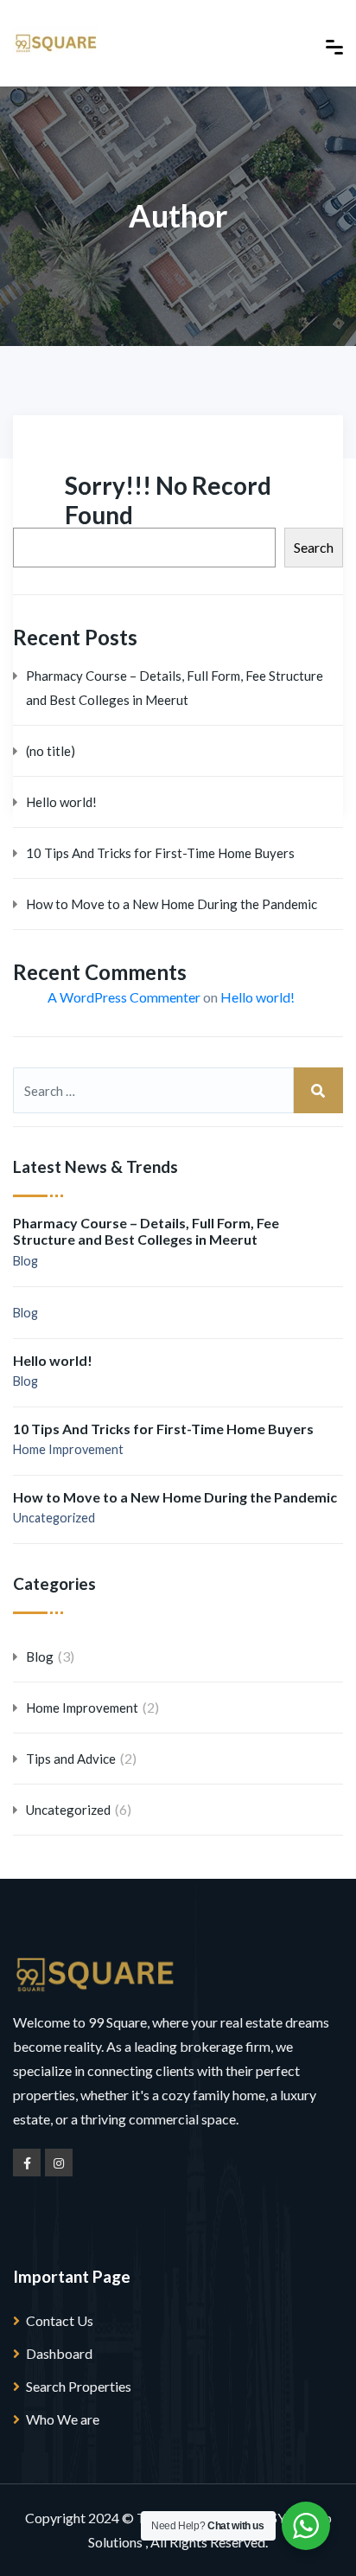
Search (314, 547)
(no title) (51, 751)
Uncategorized (54, 1518)
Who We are (63, 2419)
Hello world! (61, 802)
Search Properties (79, 2386)
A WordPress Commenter (124, 997)
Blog (25, 1261)
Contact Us (60, 2320)
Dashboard (59, 2353)
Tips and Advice (71, 1759)
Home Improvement (68, 1449)
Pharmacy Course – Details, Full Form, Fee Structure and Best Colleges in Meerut (175, 688)
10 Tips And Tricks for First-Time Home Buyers (160, 853)
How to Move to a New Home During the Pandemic (172, 904)
